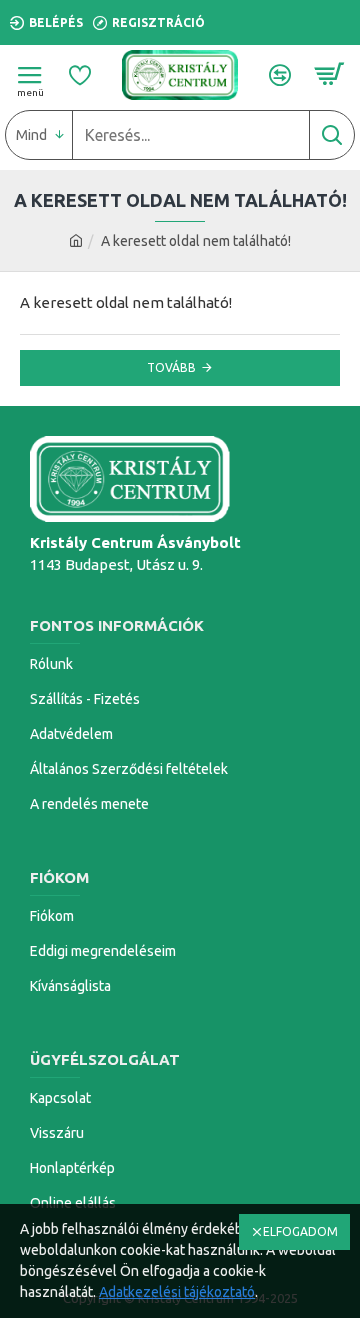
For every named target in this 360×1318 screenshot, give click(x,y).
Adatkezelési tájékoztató (177, 1292)
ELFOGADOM (300, 1231)
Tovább (171, 367)
